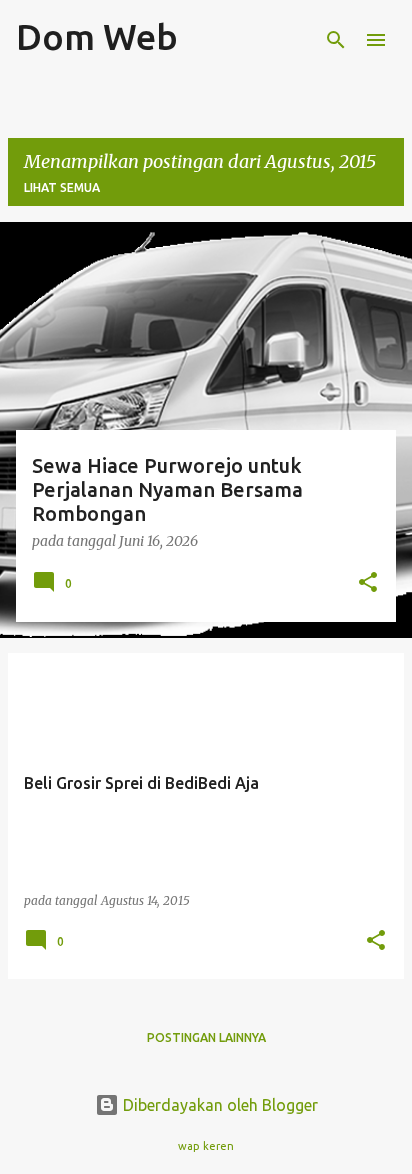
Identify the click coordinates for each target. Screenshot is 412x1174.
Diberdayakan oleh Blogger (218, 1105)
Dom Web (97, 36)
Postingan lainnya (206, 1037)
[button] (368, 583)
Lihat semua (62, 187)
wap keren (206, 1146)
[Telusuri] (336, 40)
